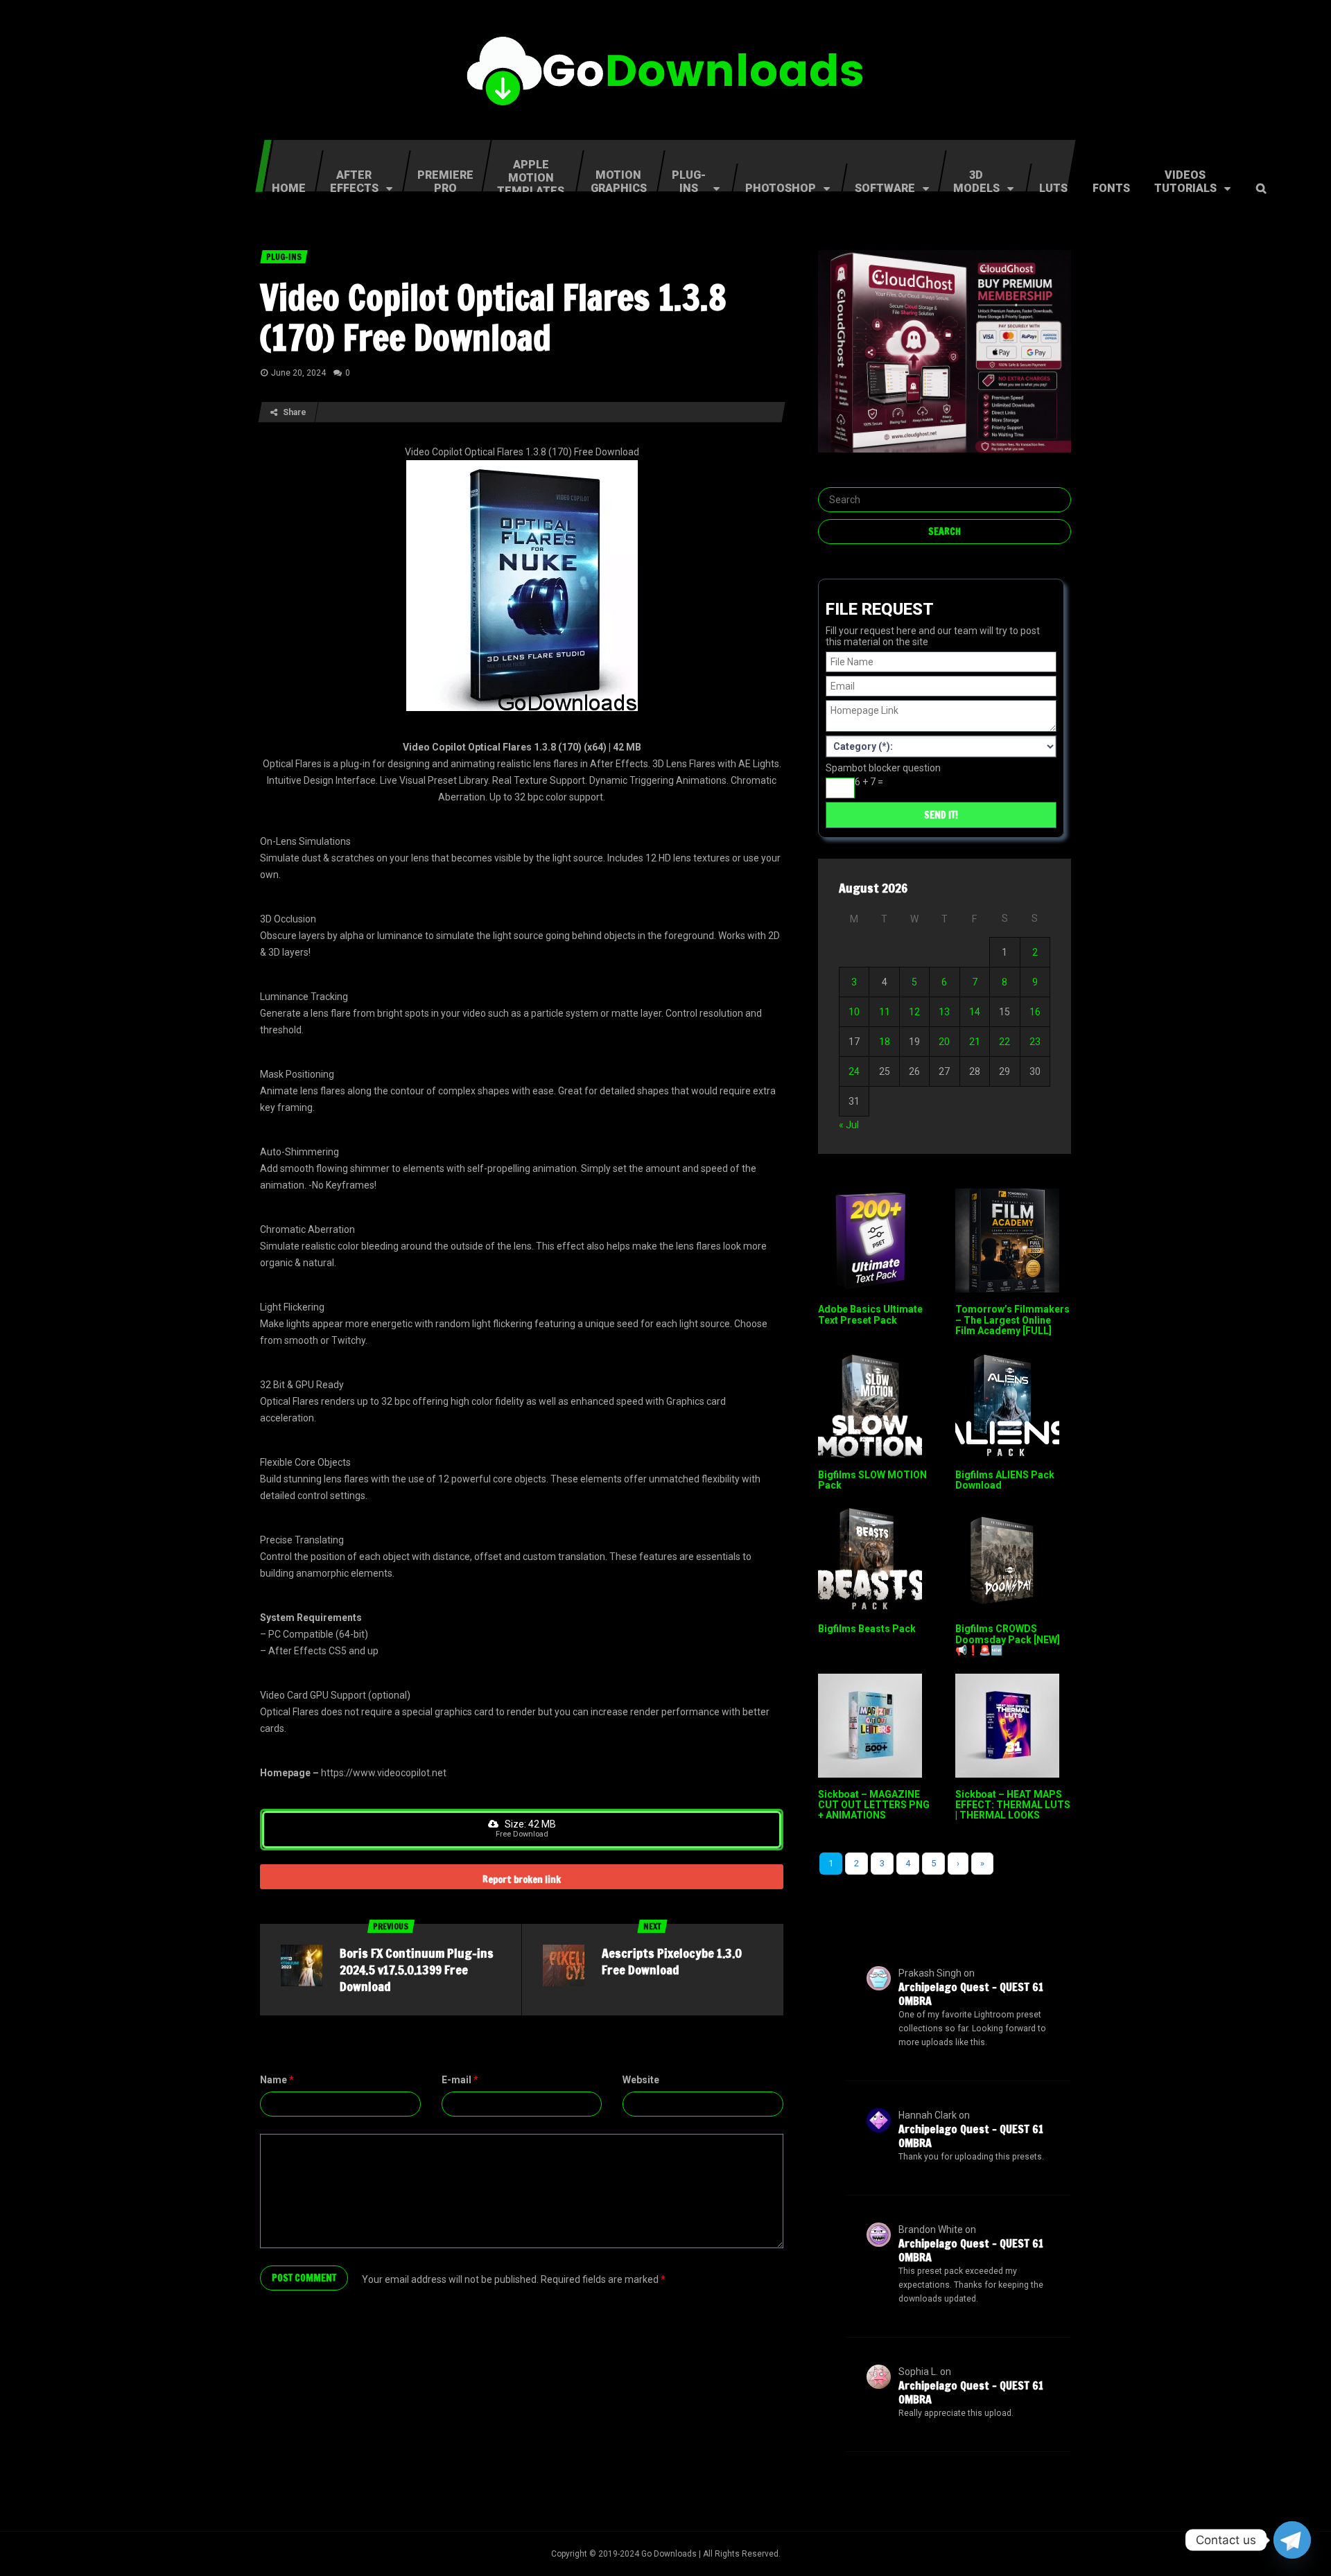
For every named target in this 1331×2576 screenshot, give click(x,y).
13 (944, 1012)
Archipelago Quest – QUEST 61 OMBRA (971, 1994)
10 (854, 1012)
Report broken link (522, 1880)
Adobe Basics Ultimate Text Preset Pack (870, 1314)
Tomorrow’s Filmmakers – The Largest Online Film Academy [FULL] (1012, 1320)
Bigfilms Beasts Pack (867, 1629)
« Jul (849, 1125)
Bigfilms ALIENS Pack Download (1005, 1480)
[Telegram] (1292, 2540)
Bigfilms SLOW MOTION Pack (872, 1480)
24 (854, 1071)
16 (1035, 1012)
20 (944, 1042)
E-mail (460, 2080)
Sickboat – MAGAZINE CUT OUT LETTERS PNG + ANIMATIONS (874, 1805)
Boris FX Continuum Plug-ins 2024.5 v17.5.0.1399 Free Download (417, 1970)
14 (975, 1012)
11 (885, 1012)
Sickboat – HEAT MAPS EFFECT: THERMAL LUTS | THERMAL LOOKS (1013, 1805)
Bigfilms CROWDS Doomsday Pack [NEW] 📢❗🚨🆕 (1008, 1639)
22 (1004, 1042)
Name (277, 2080)
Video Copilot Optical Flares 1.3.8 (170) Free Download (493, 317)
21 (975, 1042)
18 (885, 1042)
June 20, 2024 (298, 373)
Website (641, 2080)
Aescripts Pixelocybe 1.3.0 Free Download (672, 1961)
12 (914, 1012)
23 (1035, 1042)
